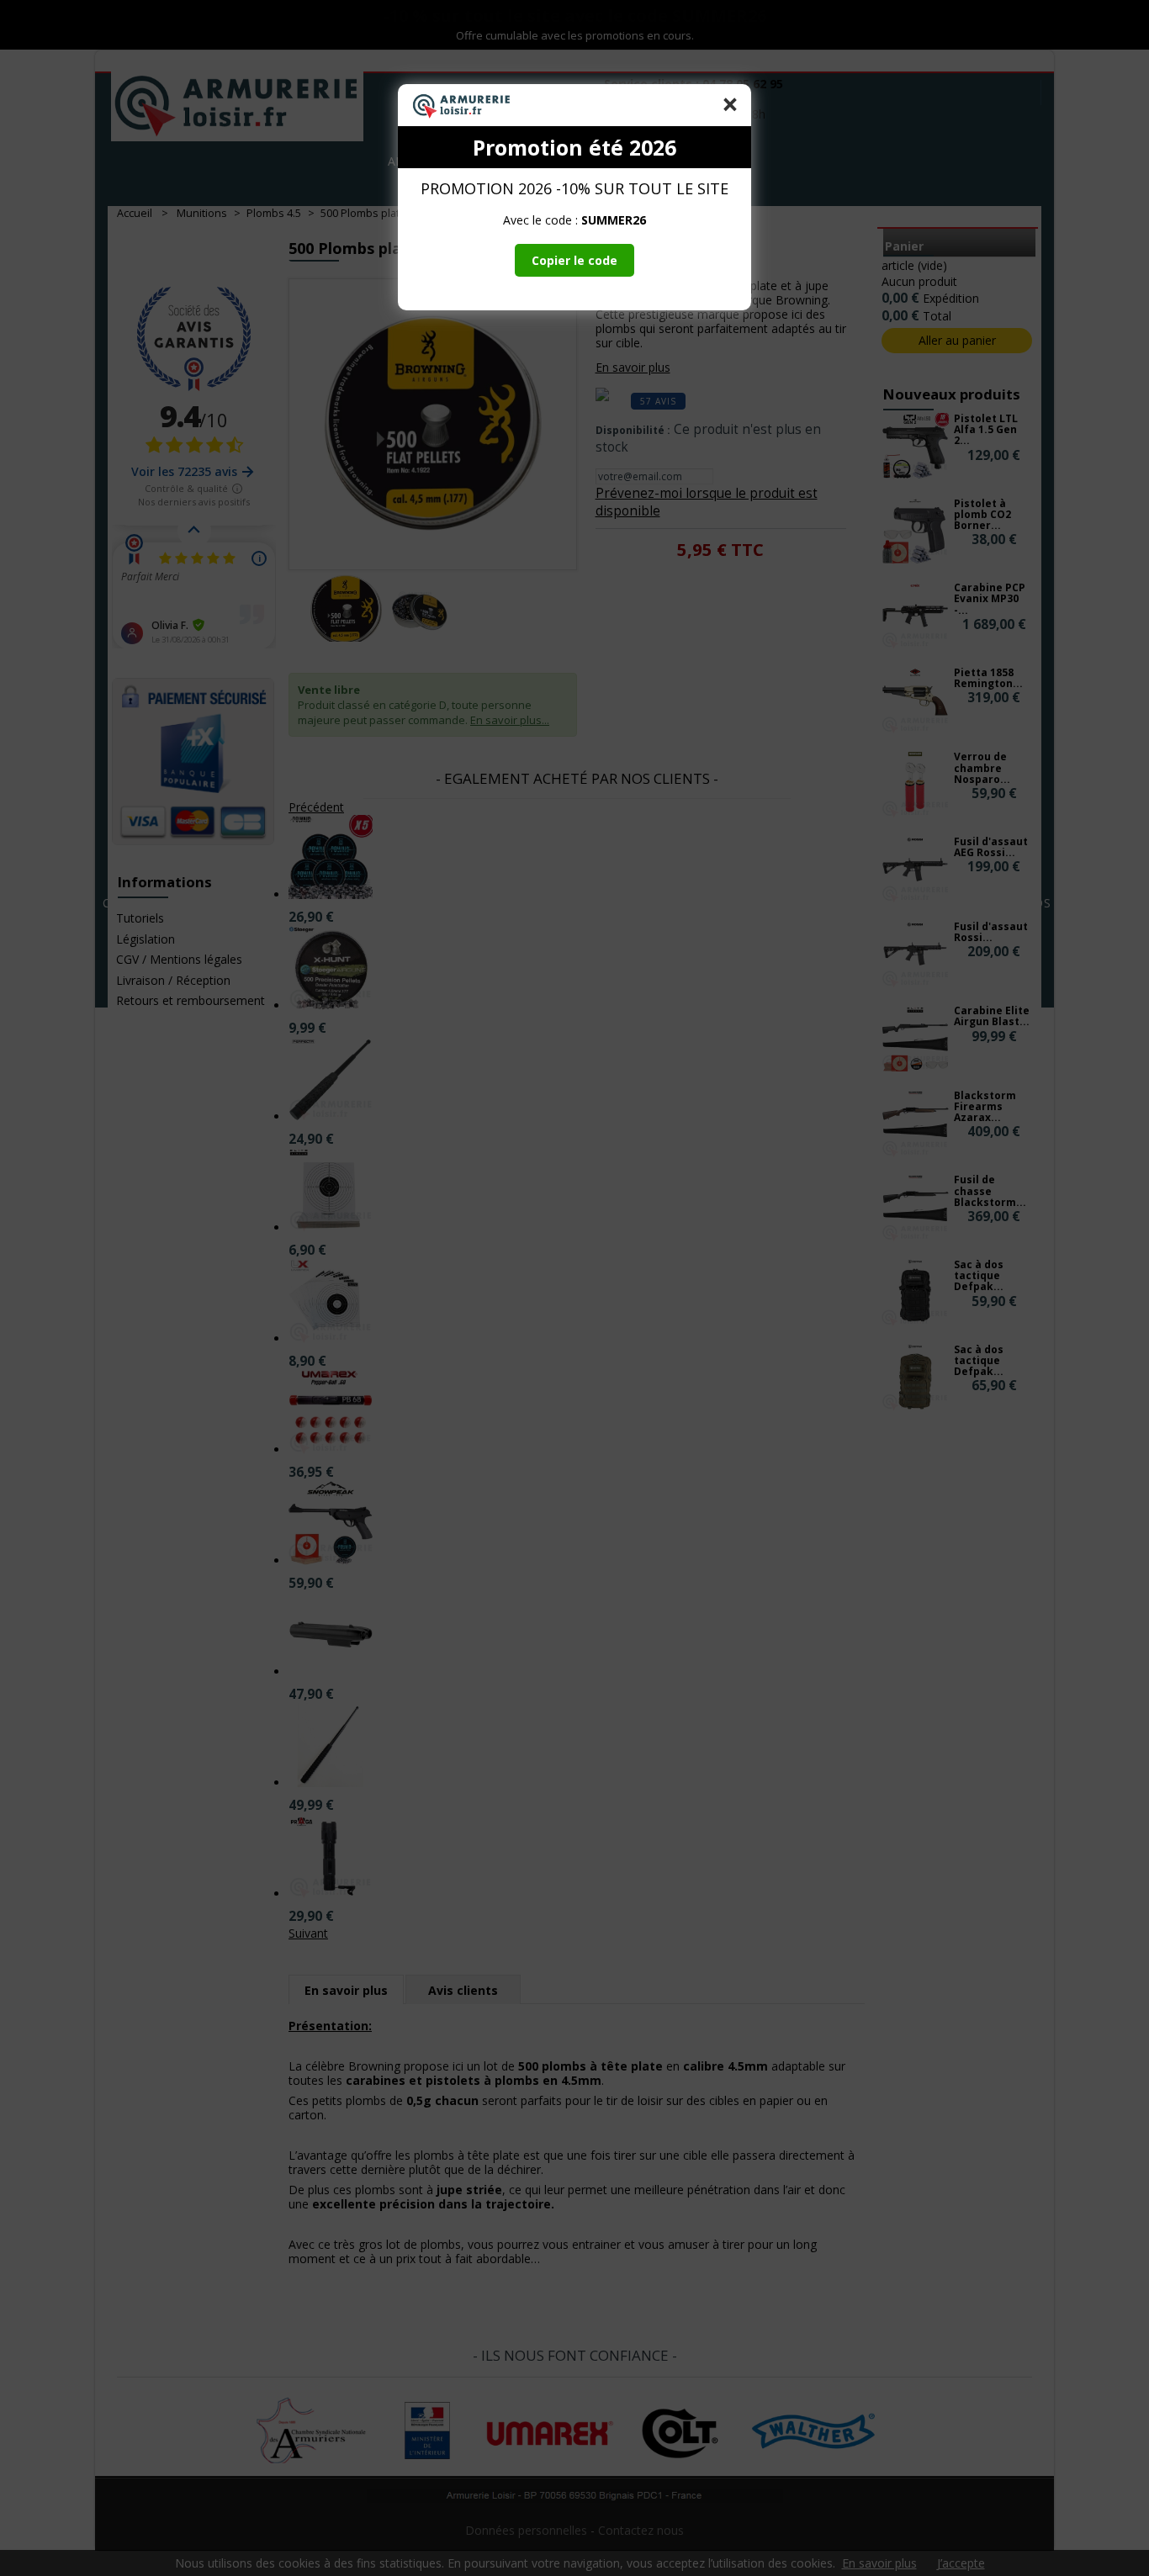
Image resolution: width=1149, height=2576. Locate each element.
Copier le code (574, 260)
